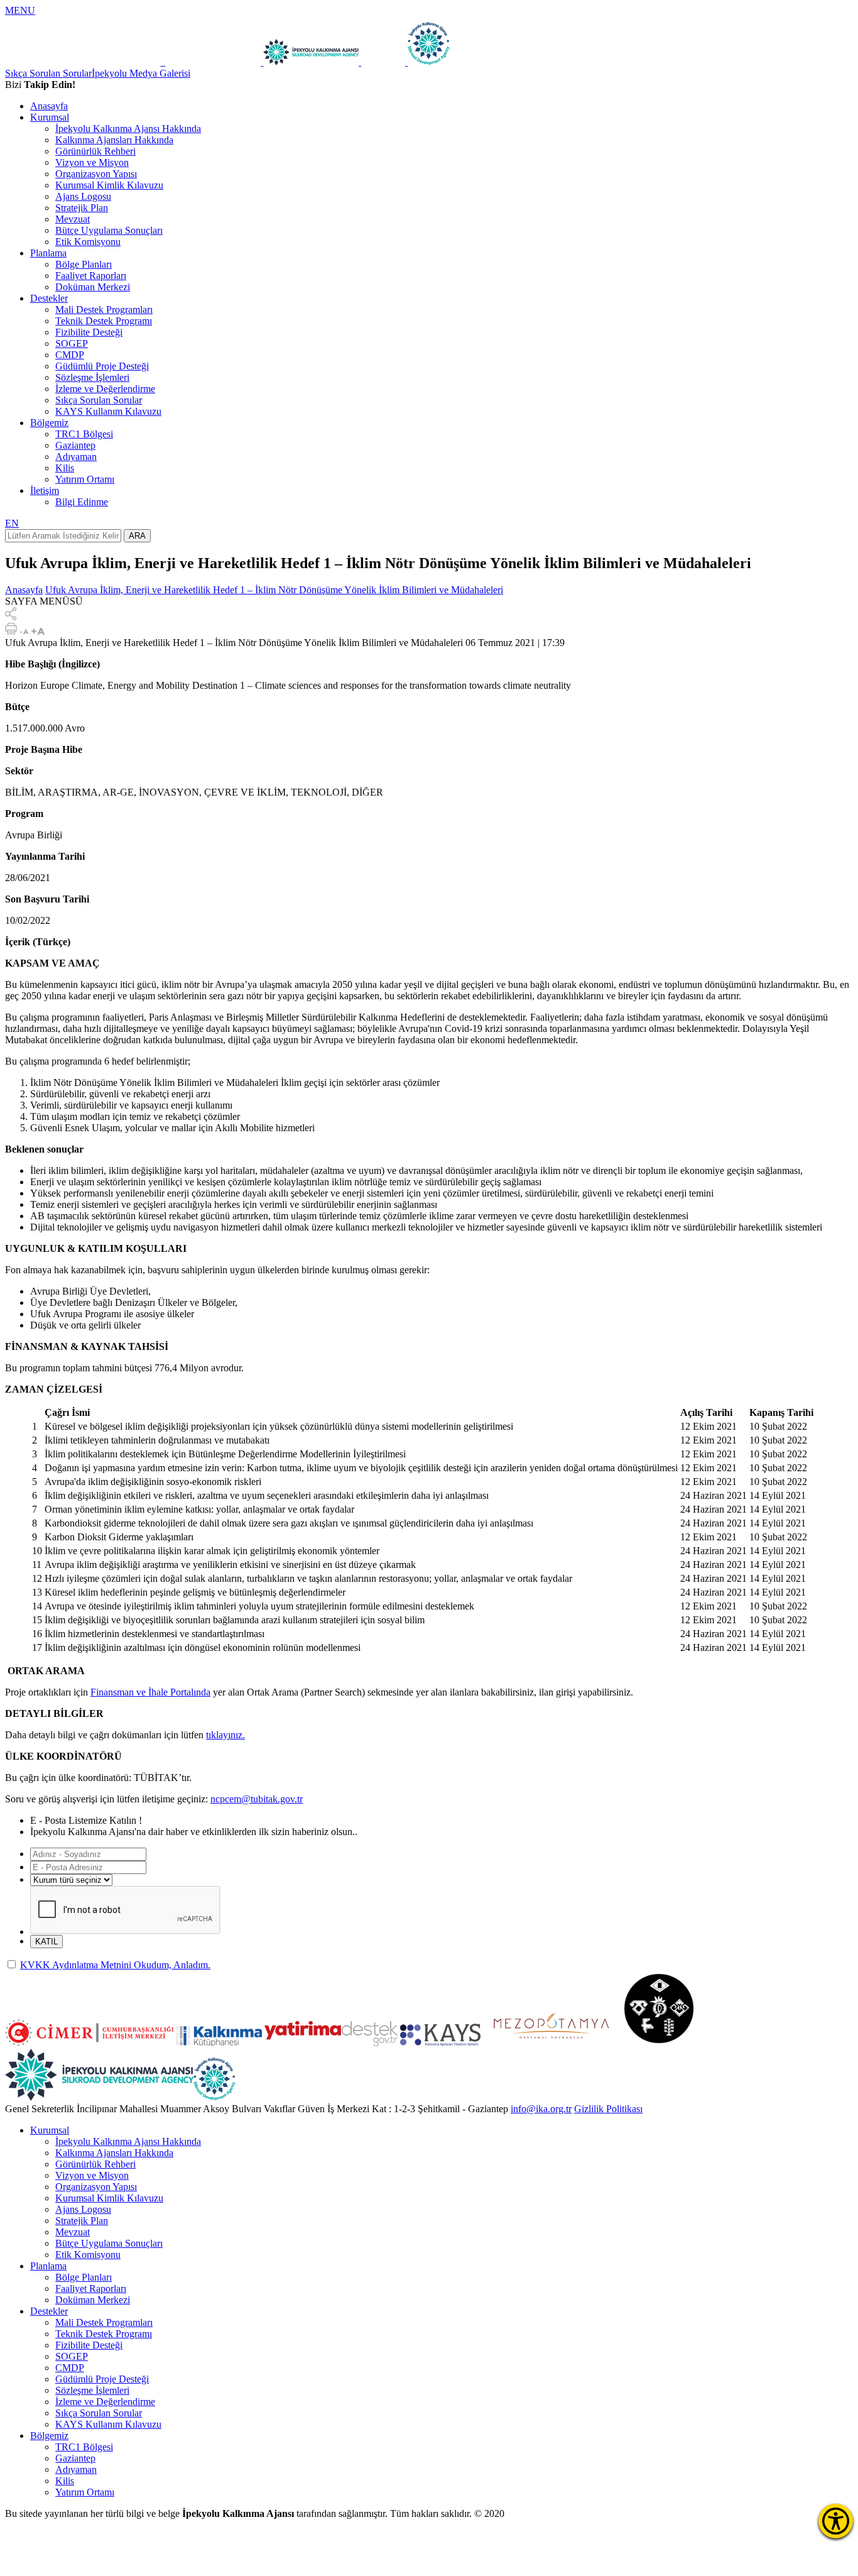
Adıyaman (76, 457)
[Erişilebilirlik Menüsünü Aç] (836, 2521)
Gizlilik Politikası (608, 2109)
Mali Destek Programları (104, 310)
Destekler (49, 298)
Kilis (65, 468)
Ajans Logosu (83, 196)
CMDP (70, 355)
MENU (20, 10)
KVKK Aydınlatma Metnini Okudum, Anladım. (115, 1965)
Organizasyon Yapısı (96, 174)
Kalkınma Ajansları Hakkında (114, 140)
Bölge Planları (84, 264)
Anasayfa (49, 106)
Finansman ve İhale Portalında (150, 1692)
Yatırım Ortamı (85, 479)
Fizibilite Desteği (89, 332)
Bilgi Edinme (82, 502)
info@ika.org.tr (541, 2109)
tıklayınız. (225, 1735)
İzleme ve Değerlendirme (105, 389)
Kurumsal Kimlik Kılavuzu (109, 185)
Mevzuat (73, 219)
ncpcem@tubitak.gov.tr (257, 1799)
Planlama (48, 253)
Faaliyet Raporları (91, 276)
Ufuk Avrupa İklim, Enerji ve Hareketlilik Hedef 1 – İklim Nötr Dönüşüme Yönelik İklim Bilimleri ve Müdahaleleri (274, 590)
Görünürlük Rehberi (95, 151)
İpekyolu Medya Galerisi (141, 73)
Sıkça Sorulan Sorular (48, 73)
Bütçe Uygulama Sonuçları (109, 230)
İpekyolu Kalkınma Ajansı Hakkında (128, 129)
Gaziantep (75, 445)
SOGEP (72, 343)
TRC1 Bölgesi (84, 434)
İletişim (45, 491)
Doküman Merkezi (93, 287)
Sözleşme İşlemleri (92, 377)
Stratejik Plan (82, 208)
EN (12, 523)
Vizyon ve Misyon (92, 162)
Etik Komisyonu (88, 242)
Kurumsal (50, 117)
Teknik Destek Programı (104, 321)
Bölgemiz (49, 423)
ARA (137, 536)
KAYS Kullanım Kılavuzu (108, 411)
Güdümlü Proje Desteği (102, 366)
